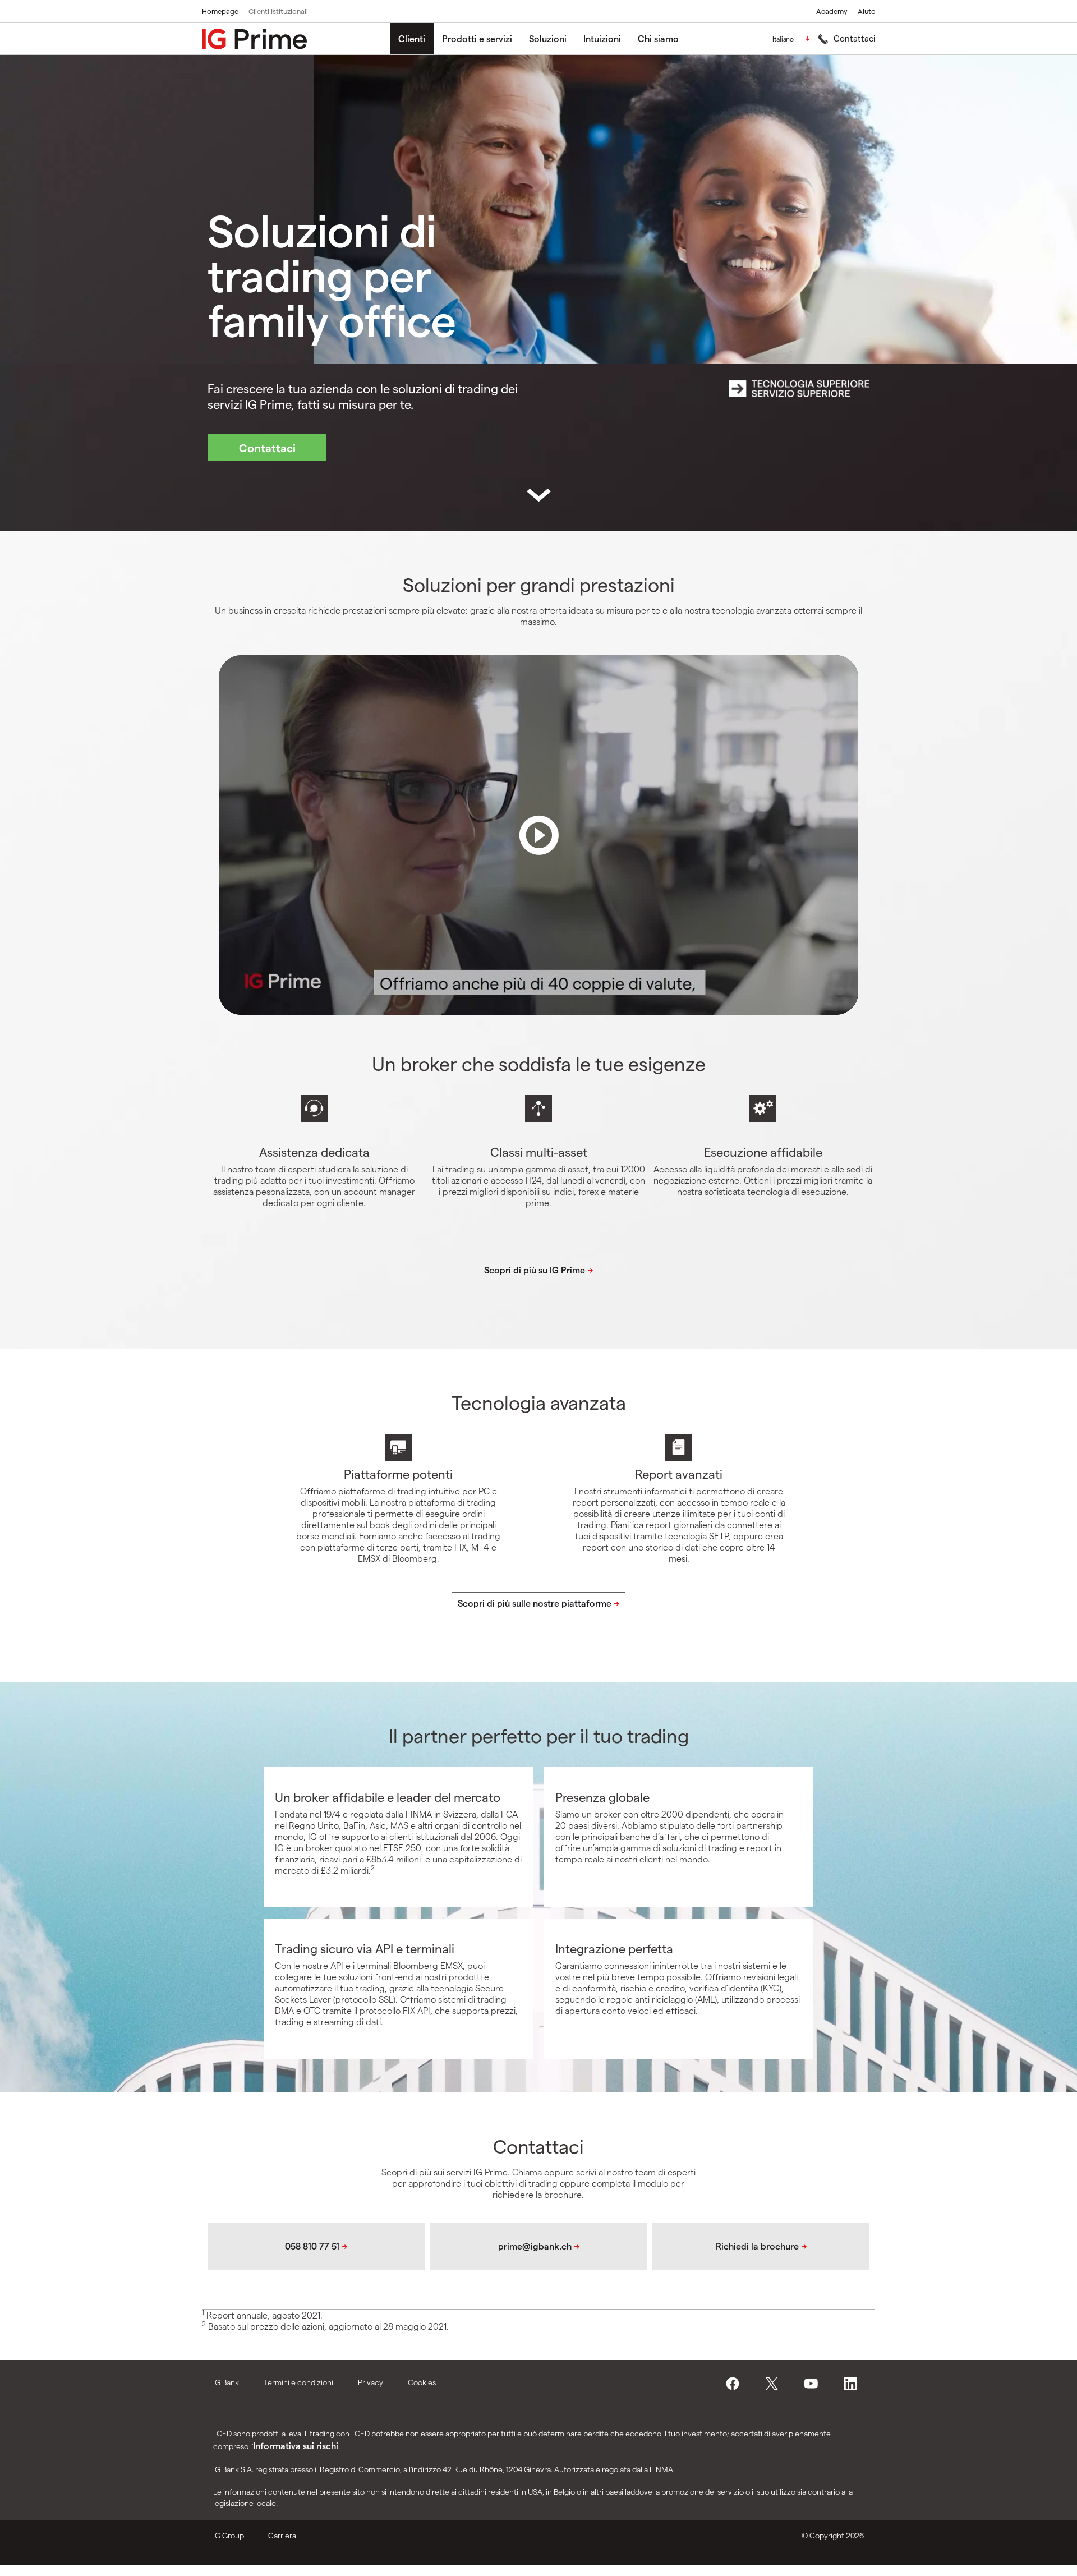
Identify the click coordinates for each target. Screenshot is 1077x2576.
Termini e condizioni (298, 2382)
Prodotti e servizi (477, 38)
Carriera (282, 2535)
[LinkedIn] (854, 2384)
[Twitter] (775, 2384)
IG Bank (226, 2382)
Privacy (370, 2382)
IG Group (229, 2535)
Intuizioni (602, 38)
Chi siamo (658, 38)
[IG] (254, 39)
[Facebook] (736, 2384)
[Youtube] (814, 2384)
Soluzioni (548, 38)
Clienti (412, 38)
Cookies (422, 2382)
